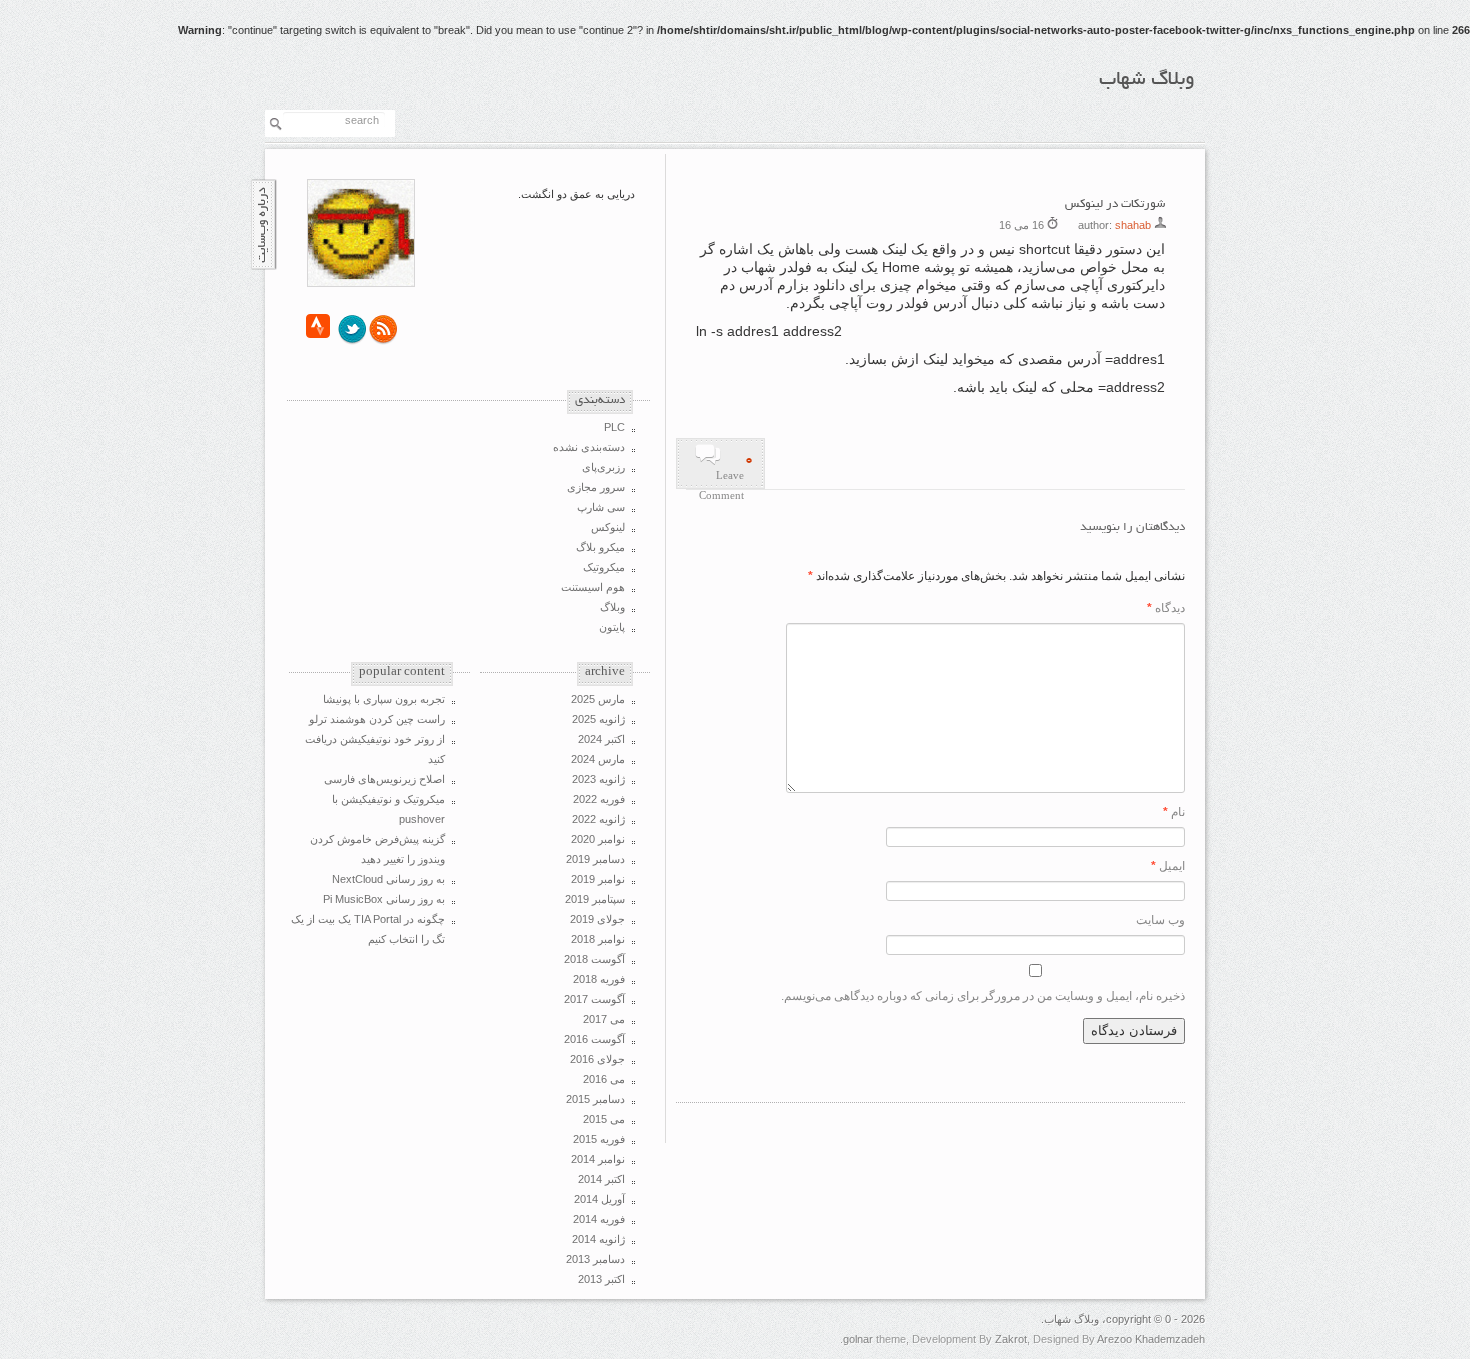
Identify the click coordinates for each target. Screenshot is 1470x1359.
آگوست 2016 (594, 1039)
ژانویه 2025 (598, 719)
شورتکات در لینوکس (1115, 204)
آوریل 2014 (599, 1199)
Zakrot (1011, 1339)
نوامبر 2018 (598, 939)
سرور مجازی (596, 487)
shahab (1133, 225)
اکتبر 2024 (601, 739)
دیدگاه (1166, 608)
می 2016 (604, 1079)
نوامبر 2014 (598, 1159)
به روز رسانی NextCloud (388, 879)
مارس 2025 (598, 699)
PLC (614, 427)
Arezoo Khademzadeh (1151, 1339)
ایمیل (1168, 866)
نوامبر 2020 (598, 839)
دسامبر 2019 (595, 859)
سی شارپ (601, 507)
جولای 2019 (597, 919)
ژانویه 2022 (598, 819)
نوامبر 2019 (598, 879)
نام (1174, 812)
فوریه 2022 (599, 799)
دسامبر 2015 (595, 1099)
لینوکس (608, 527)
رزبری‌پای (603, 467)
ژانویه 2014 (598, 1239)
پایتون (612, 627)
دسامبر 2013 (595, 1259)
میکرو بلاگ (600, 547)
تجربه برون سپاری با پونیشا (384, 699)
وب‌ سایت (1160, 920)
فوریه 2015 (599, 1139)
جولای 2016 (597, 1059)
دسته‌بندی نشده (589, 447)
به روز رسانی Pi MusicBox (384, 899)
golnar (858, 1339)
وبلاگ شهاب (1147, 80)
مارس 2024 (598, 759)
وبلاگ (612, 607)
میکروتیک (604, 567)
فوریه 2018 (599, 979)
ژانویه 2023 (598, 779)
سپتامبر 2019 (595, 899)
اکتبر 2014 (601, 1179)
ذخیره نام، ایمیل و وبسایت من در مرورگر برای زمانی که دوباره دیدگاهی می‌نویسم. (983, 996)
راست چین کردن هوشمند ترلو (377, 719)
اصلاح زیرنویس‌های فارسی (384, 779)
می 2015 (604, 1119)
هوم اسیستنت (593, 587)
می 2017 (604, 1019)
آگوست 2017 (594, 999)
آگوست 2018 (594, 959)
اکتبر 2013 (601, 1279)
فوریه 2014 (599, 1219)
